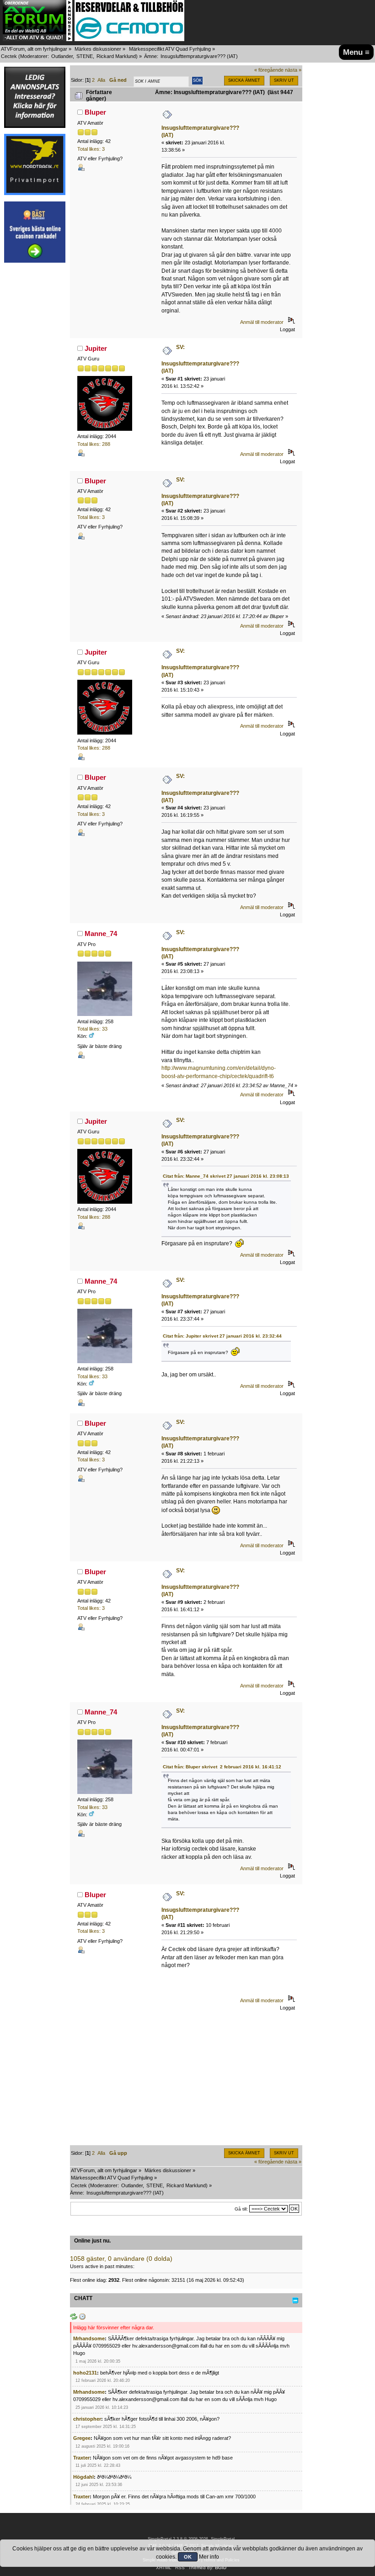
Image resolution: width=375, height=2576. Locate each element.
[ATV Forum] (37, 39)
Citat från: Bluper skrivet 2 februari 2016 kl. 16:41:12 (222, 1767)
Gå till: (241, 2209)
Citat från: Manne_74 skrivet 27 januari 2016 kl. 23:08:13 (226, 1176)
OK (188, 2557)
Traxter (81, 2458)
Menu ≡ (356, 52)
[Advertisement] (35, 406)
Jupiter (96, 348)
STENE (85, 56)
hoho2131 (85, 2373)
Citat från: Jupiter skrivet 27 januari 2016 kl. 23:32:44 (222, 1336)
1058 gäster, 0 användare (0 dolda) (121, 2259)
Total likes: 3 (91, 149)
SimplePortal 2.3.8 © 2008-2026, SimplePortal (191, 2539)
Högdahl (83, 2477)
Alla (101, 80)
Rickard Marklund (116, 56)
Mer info (209, 2557)
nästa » (293, 70)
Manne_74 (101, 934)
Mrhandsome (89, 2338)
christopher (87, 2419)
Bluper (95, 112)
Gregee (82, 2438)
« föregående (269, 70)
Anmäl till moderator (262, 322)
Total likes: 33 (92, 1029)
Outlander (62, 56)
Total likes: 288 (94, 444)
